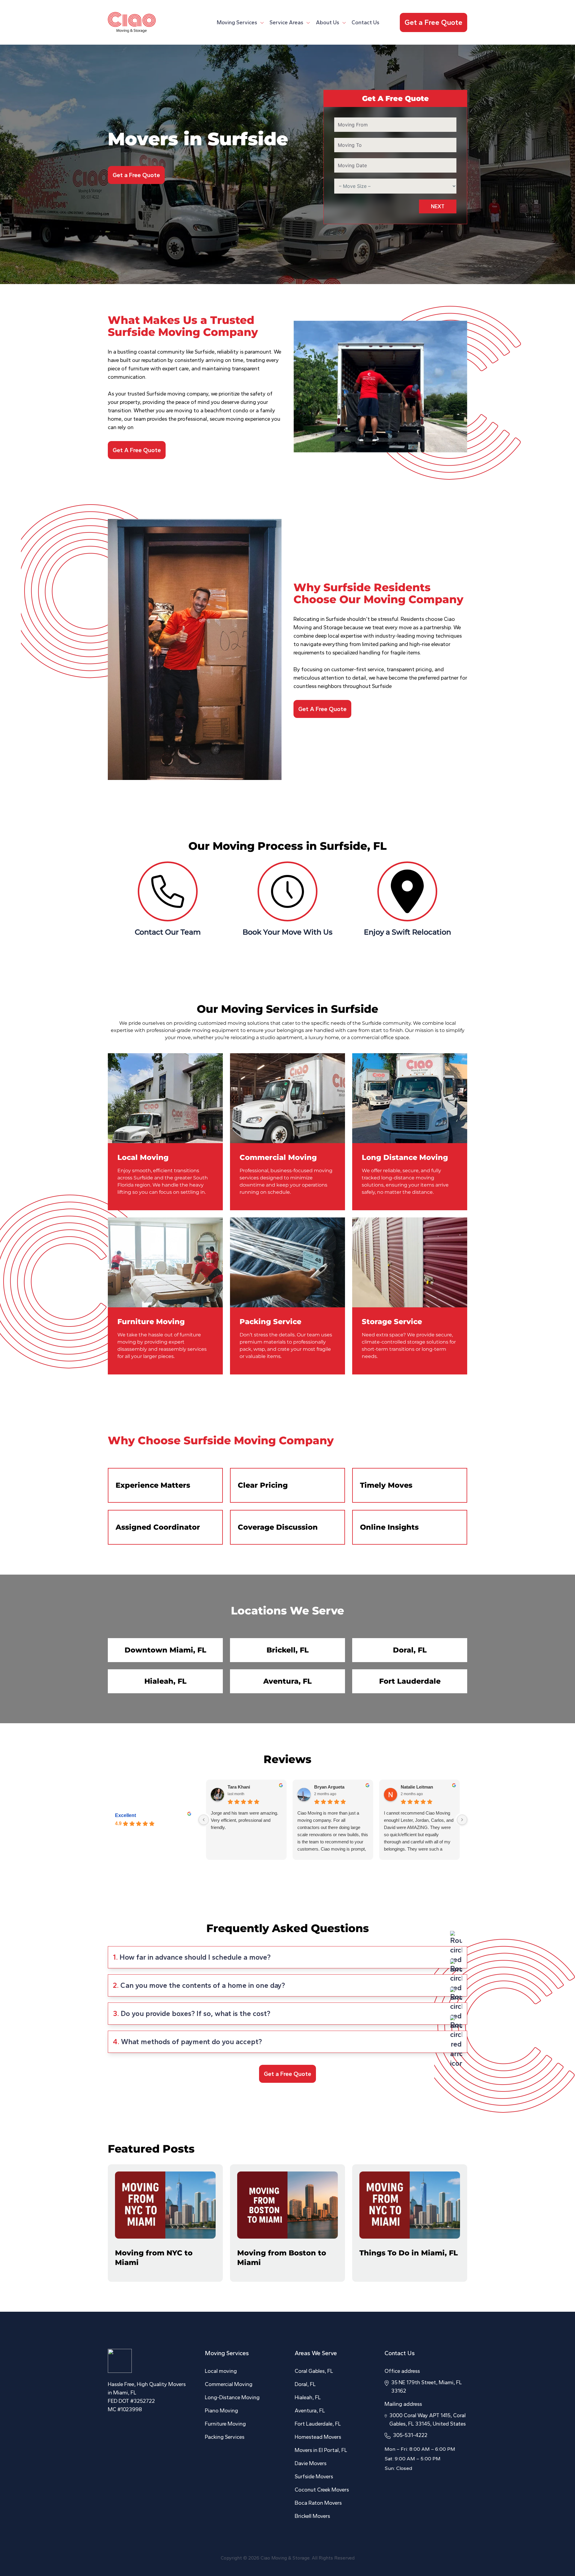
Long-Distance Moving (232, 2397)
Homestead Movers (318, 2437)
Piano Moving (221, 2411)
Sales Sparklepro (419, 1787)
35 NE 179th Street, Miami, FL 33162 (426, 2387)
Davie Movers (311, 2463)
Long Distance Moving (405, 1157)
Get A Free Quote (137, 450)
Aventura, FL (287, 1681)
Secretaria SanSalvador (252, 1787)
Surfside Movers (314, 2477)
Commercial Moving (278, 1157)
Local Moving (143, 1157)
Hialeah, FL (165, 1681)
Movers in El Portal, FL (321, 2450)
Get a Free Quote (433, 22)
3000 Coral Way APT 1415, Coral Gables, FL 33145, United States (428, 2420)
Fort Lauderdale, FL (318, 2424)
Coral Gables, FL (314, 2371)
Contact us (366, 22)
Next (438, 206)
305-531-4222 (410, 2435)
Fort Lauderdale (410, 1681)
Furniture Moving (151, 1322)
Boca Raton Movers (318, 2503)
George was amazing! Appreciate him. (416, 1817)
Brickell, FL (288, 1650)
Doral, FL (410, 1650)
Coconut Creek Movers (322, 2490)
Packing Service (270, 1322)
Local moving (221, 2371)
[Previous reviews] (204, 1820)
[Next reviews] (462, 1820)
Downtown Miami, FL (165, 1650)
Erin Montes (327, 1787)
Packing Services (225, 2437)
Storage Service (392, 1322)
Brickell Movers (312, 2516)
